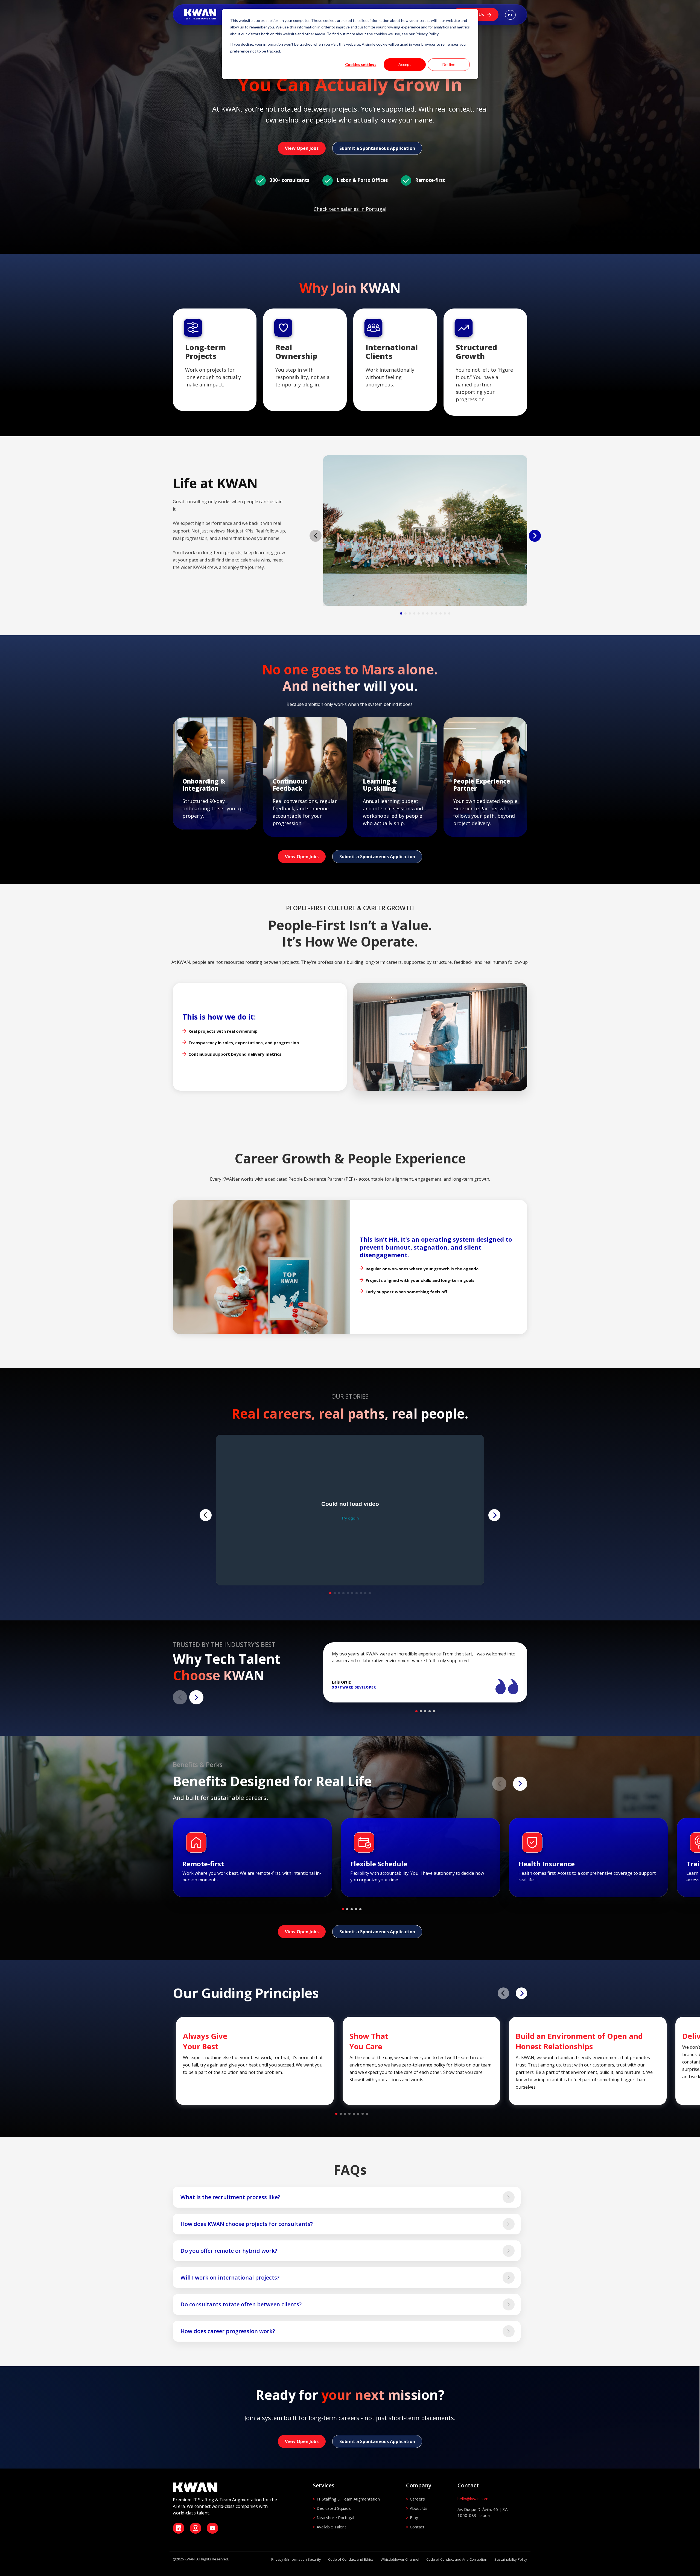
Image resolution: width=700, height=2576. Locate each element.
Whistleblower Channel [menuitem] (400, 2559)
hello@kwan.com (473, 2499)
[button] (401, 613)
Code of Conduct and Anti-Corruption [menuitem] (457, 2559)
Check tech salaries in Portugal (350, 209)
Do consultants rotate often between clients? (241, 2304)
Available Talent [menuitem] (331, 2527)
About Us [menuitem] (419, 2508)
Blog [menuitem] (414, 2517)
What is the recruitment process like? (230, 2197)
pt (510, 15)
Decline (449, 64)
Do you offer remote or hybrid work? (229, 2251)
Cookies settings (361, 64)
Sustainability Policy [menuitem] (511, 2559)
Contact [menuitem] (417, 2527)
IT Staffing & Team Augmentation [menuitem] (348, 2499)
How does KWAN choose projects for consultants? (247, 2224)
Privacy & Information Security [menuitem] (296, 2559)
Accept (405, 64)
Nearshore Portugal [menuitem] (335, 2517)
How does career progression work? (228, 2331)
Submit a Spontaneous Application (377, 148)
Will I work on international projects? (230, 2277)
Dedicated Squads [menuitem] (334, 2508)
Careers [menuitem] (417, 2499)
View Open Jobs (302, 148)
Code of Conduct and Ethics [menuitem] (351, 2559)
